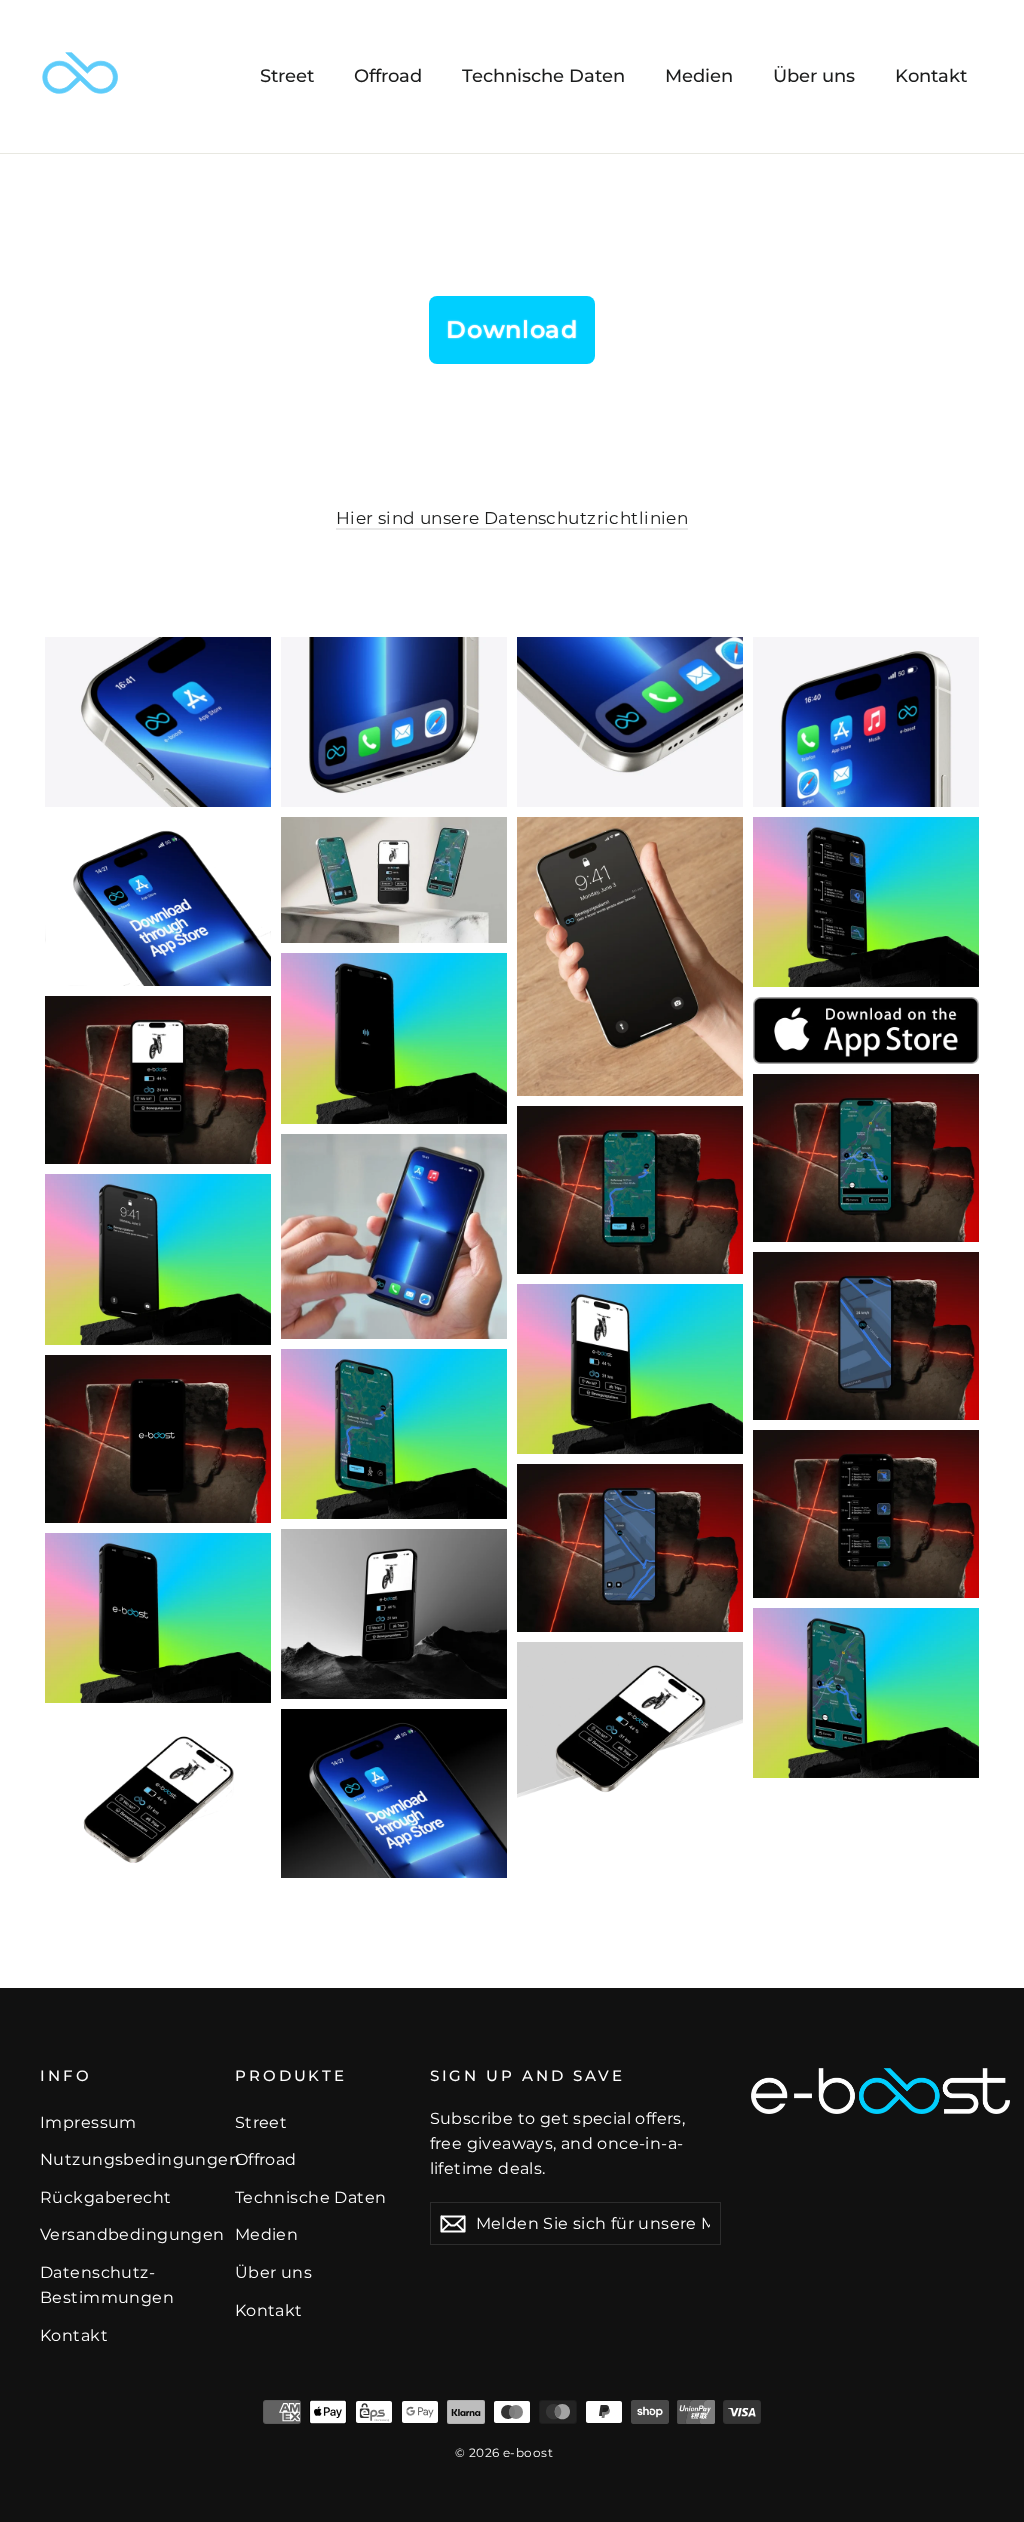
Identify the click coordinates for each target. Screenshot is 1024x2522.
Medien (699, 76)
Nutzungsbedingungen (122, 2159)
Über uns (814, 76)
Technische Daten (543, 76)
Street (287, 76)
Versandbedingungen (122, 2234)
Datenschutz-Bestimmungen (107, 2285)
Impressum (88, 2122)
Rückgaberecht (106, 2197)
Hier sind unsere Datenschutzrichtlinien (512, 518)
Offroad (388, 76)
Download (512, 329)
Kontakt (931, 76)
